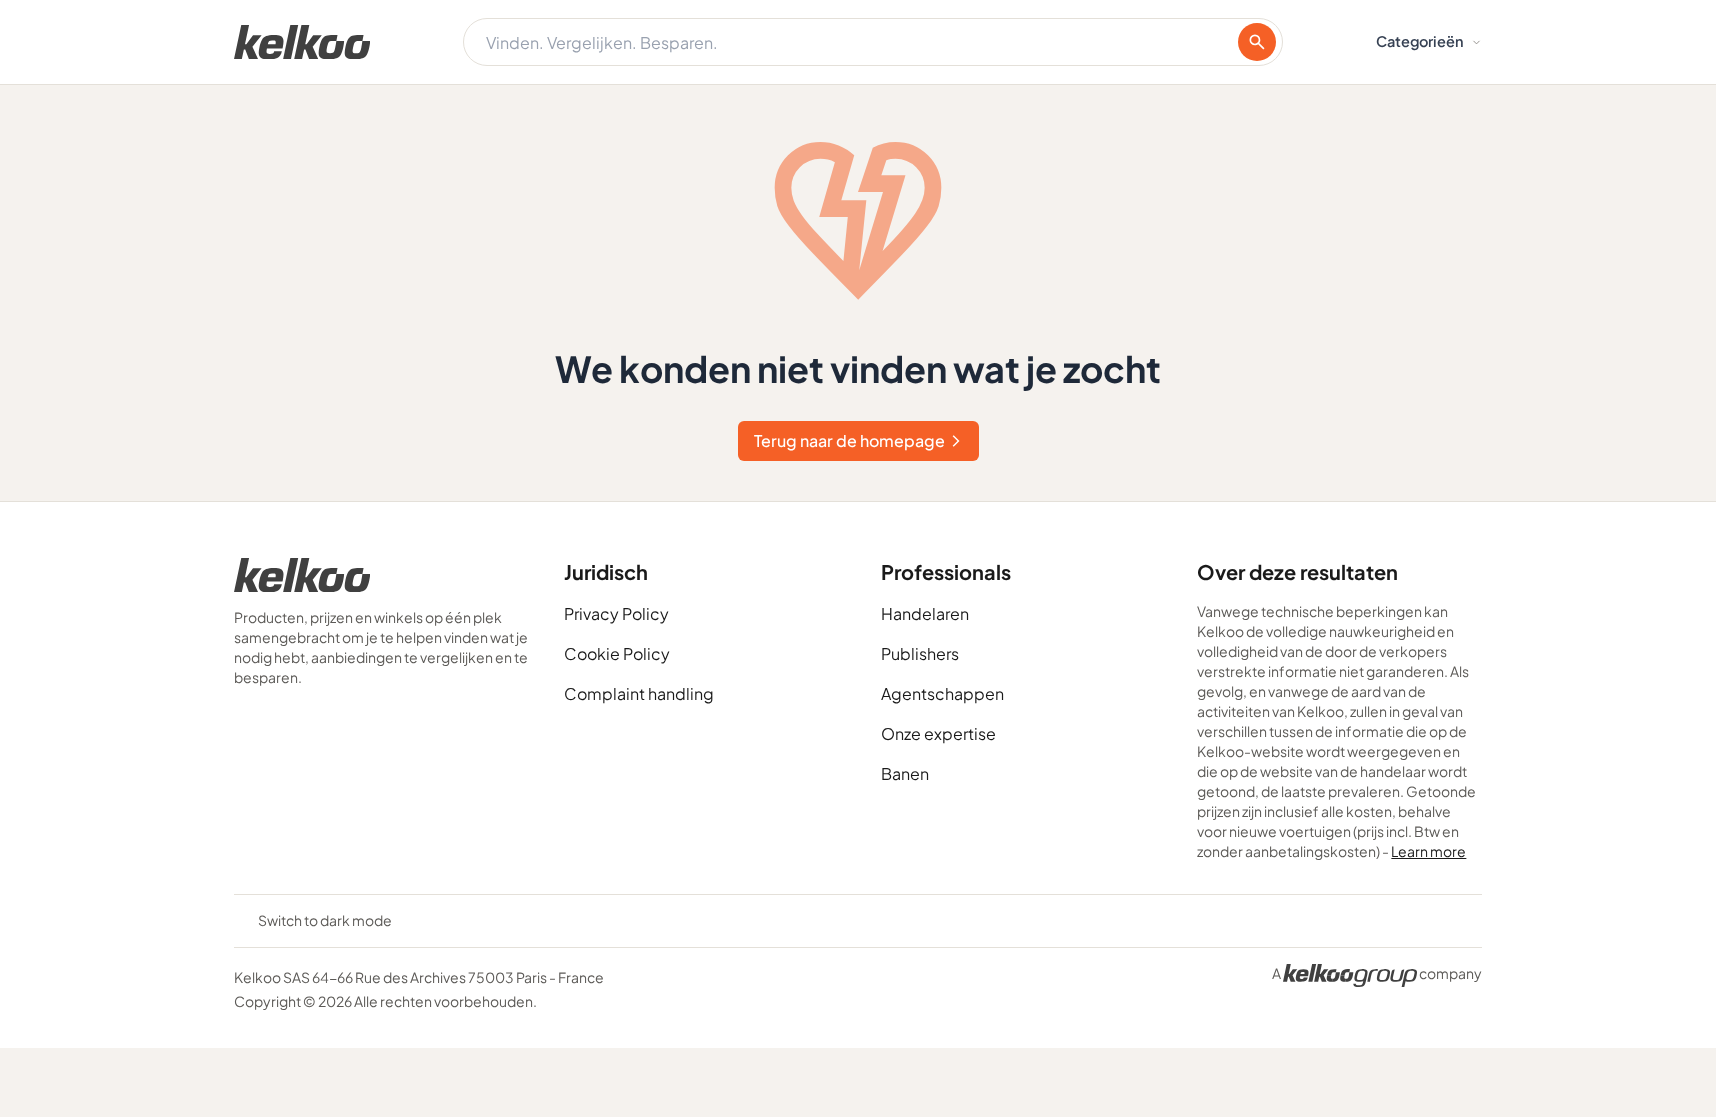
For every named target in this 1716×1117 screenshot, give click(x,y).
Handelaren (925, 613)
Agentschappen (942, 693)
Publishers (920, 653)
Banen (905, 773)
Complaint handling (639, 693)
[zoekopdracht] (1257, 42)
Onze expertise (938, 733)
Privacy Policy (616, 613)
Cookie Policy (617, 653)
